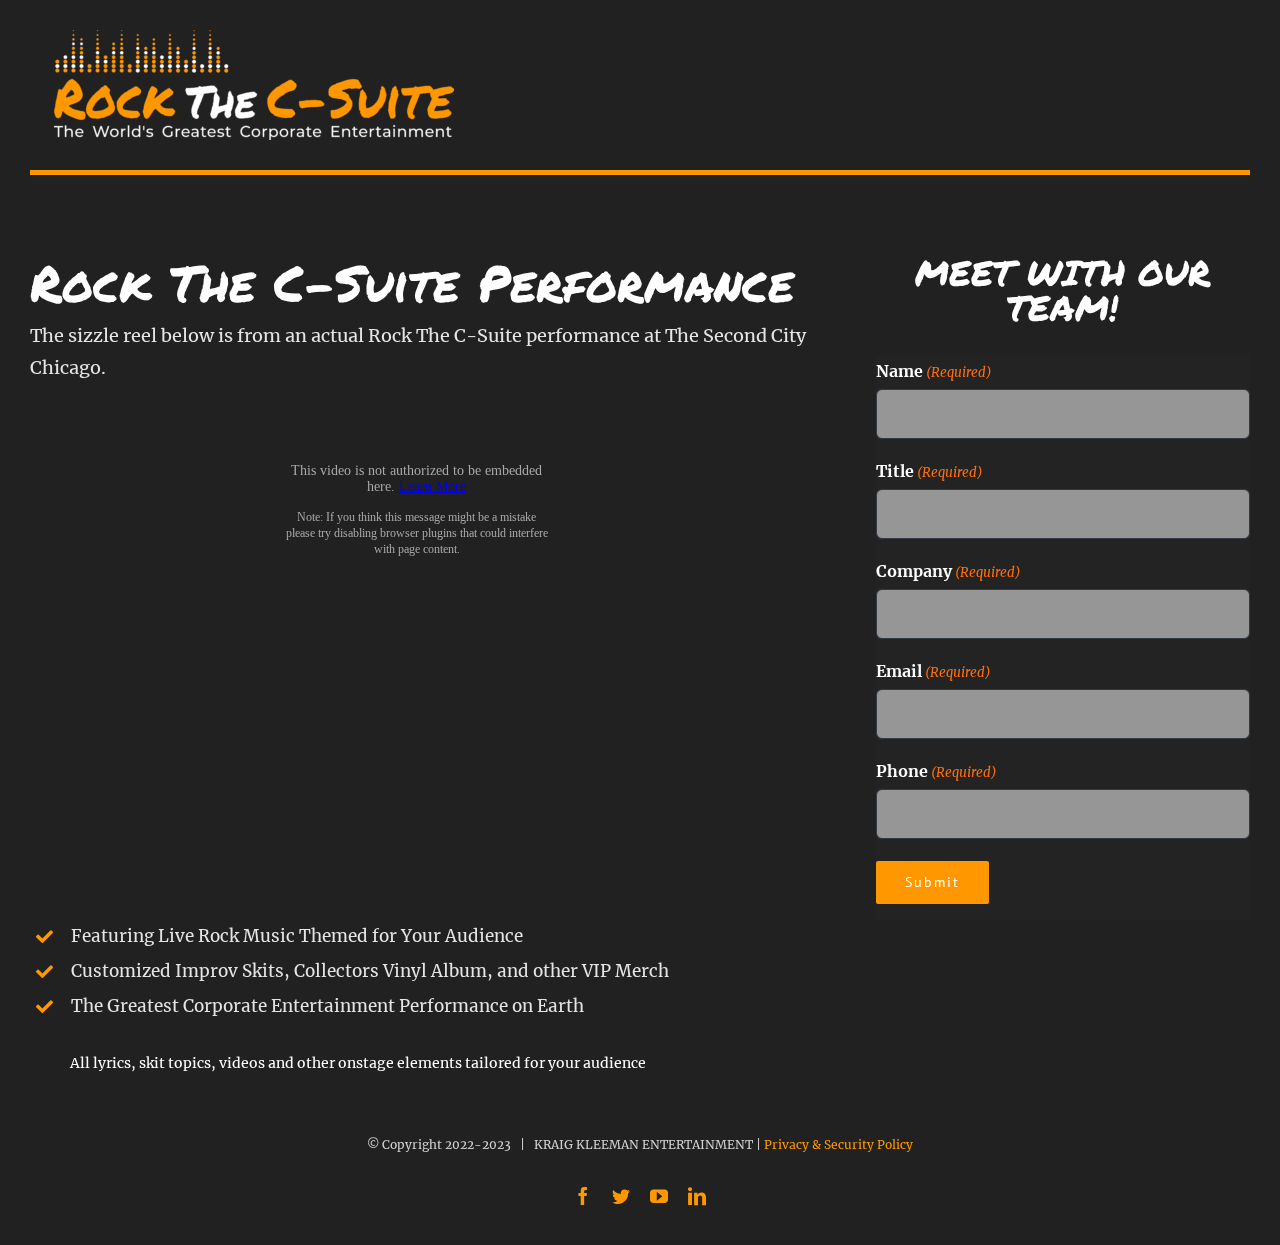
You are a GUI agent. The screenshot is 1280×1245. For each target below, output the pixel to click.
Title (929, 471)
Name (934, 371)
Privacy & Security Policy (838, 1144)
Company (948, 571)
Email (933, 671)
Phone (936, 771)
